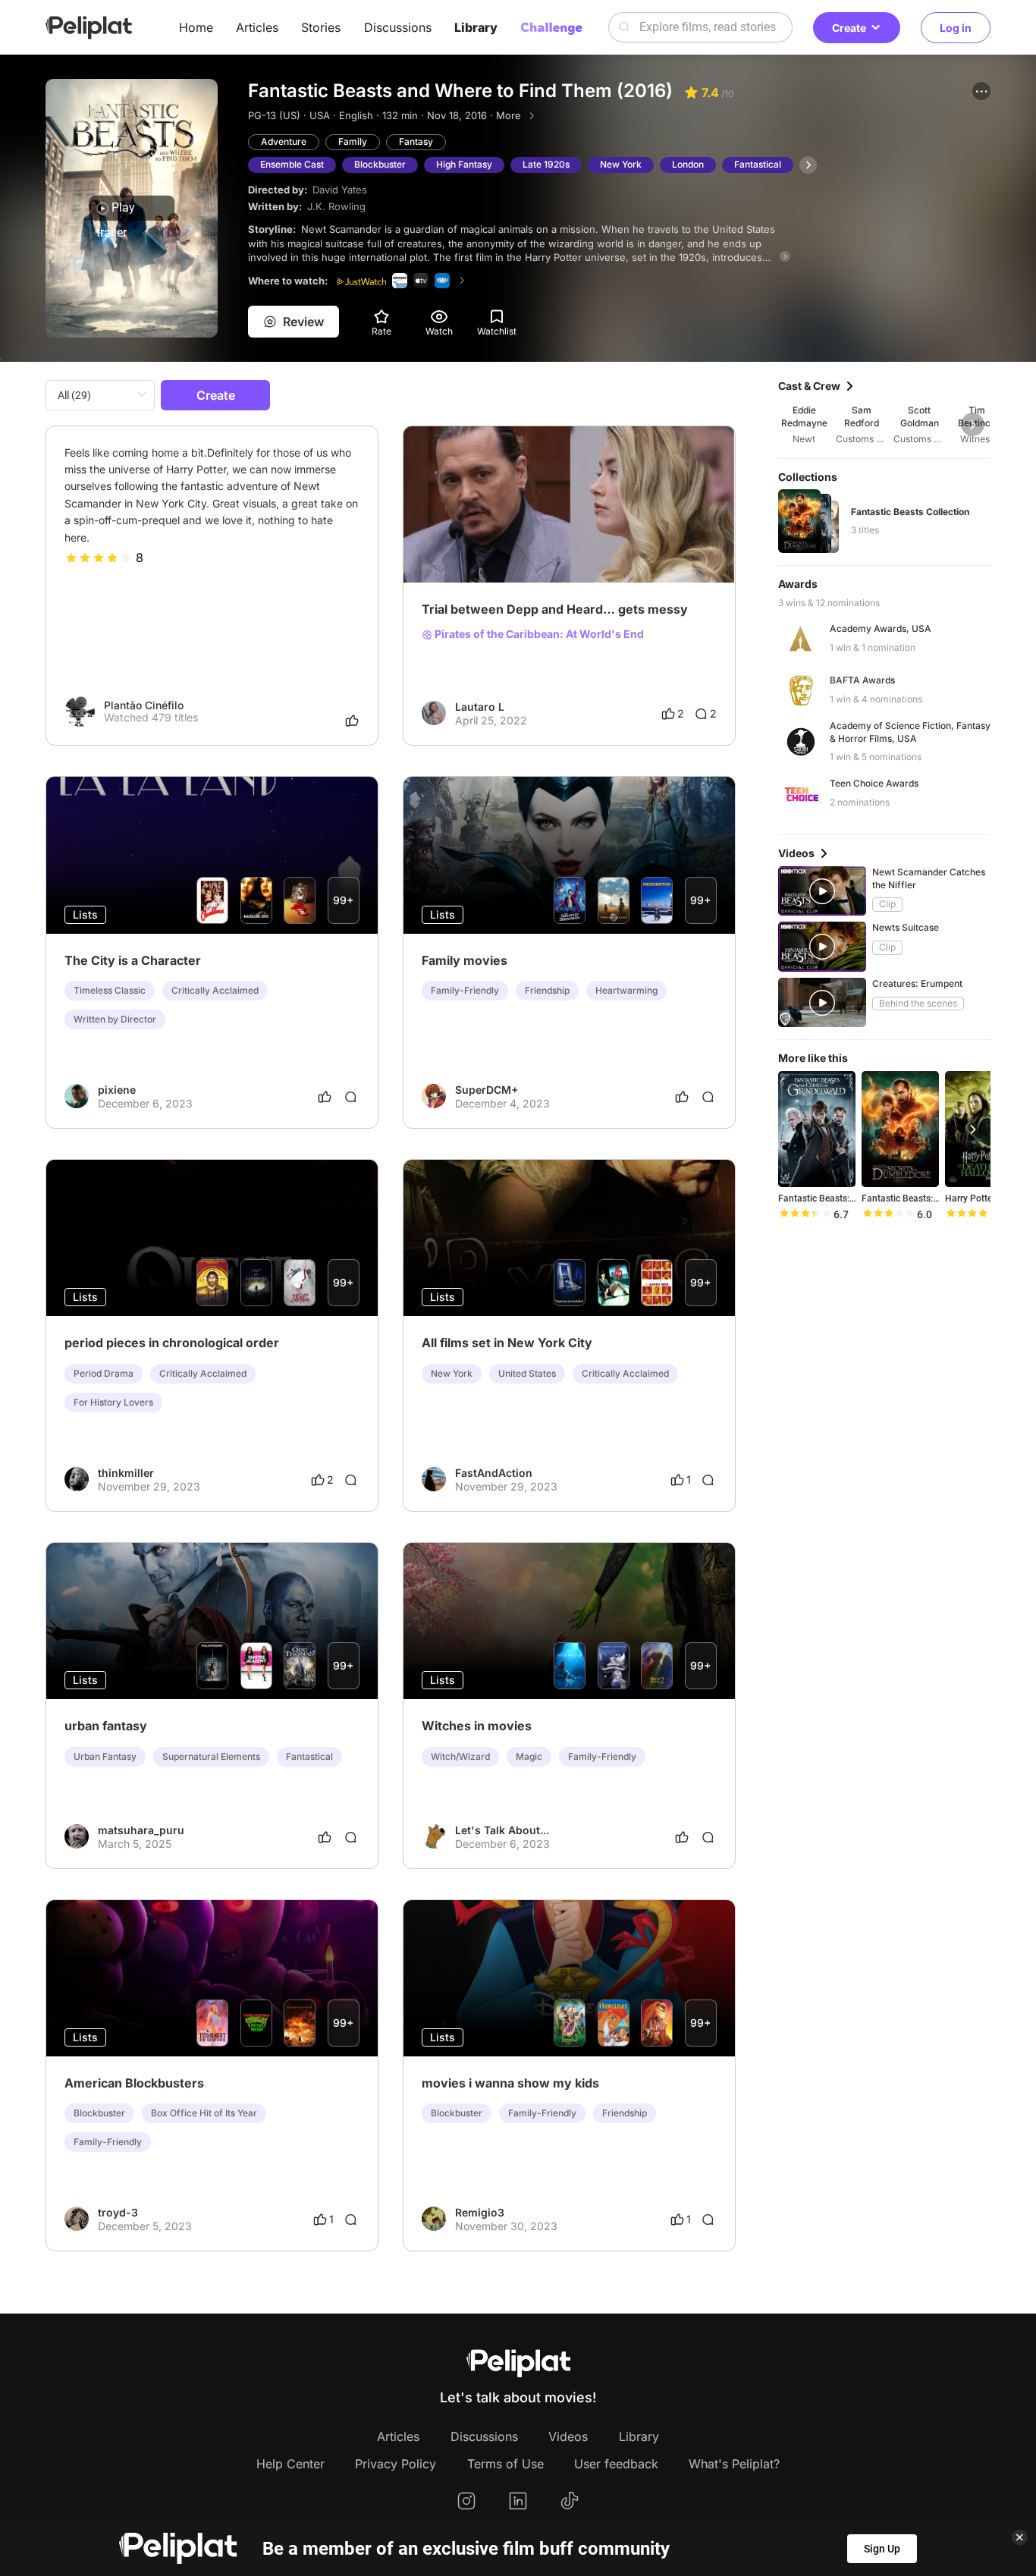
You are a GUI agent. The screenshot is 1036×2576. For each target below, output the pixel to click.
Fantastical (758, 164)
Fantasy (416, 141)
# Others (443, 530)
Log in (956, 28)
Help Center (290, 2464)
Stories (321, 27)
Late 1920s (546, 164)
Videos (568, 2436)
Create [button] (849, 28)
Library (476, 27)
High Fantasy (464, 164)
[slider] (99, 558)
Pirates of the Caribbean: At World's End (538, 634)
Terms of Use (505, 2464)
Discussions (398, 27)
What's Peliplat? (734, 2464)
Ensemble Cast (292, 164)
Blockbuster (380, 164)
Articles (257, 27)
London (688, 164)
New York (621, 164)
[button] (981, 91)
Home (196, 27)
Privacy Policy (396, 2464)
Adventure (284, 141)
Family (353, 141)
